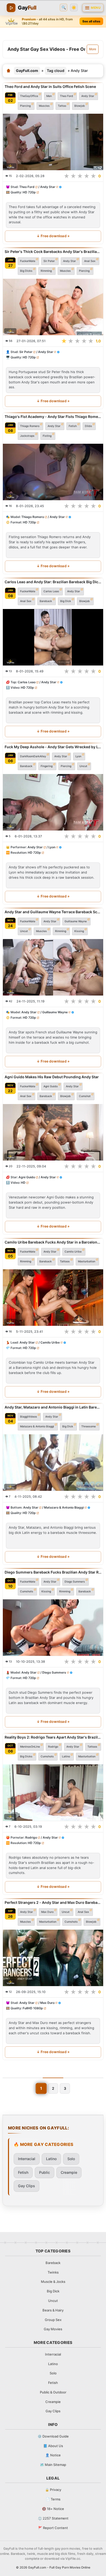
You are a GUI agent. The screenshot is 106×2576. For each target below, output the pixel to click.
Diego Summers (75, 1582)
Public (45, 2172)
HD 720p (29, 192)
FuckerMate (28, 261)
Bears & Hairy (53, 2310)
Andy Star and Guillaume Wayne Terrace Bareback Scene (53, 912)
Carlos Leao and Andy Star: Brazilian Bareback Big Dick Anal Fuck (53, 582)
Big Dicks (26, 271)
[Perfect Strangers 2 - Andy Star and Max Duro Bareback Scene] (53, 1958)
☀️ (74, 8)
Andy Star (88, 96)
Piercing (25, 106)
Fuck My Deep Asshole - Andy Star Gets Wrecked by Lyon (53, 747)
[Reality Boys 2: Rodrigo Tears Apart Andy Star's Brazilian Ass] (53, 1793)
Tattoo (62, 106)
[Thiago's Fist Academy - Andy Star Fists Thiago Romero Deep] (53, 472)
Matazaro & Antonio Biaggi (37, 1426)
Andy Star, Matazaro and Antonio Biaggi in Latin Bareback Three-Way (53, 1407)
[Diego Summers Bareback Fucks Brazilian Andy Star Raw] (53, 1628)
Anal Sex (90, 261)
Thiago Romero (30, 426)
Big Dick (66, 601)
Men (49, 96)
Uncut (83, 766)
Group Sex (53, 2320)
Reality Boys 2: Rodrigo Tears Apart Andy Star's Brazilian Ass (53, 1737)
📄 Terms (53, 2499)
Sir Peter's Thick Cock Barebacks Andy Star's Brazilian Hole (53, 252)
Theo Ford (67, 96)
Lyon (78, 756)
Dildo (88, 426)
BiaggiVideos (29, 1416)
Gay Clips (26, 2186)
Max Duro (47, 1912)
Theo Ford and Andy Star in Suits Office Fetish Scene (50, 87)
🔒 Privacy (53, 2490)
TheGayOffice (29, 96)
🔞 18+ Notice (53, 2509)
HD (23, 1183)
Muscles (44, 106)
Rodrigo (53, 1747)
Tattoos (65, 1261)
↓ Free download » (53, 236)
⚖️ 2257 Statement (53, 2518)
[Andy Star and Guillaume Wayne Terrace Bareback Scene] (53, 967)
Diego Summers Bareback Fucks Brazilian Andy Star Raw (53, 1572)
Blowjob (80, 106)
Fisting (47, 436)
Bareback (46, 601)
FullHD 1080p (33, 2008)
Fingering (47, 766)
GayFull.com (27, 71)
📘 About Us (53, 2446)
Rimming (46, 271)
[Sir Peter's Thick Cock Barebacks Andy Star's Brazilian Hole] (53, 307)
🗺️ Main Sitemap (53, 2465)
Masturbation (87, 1261)
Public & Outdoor (53, 2392)
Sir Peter (49, 261)
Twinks (53, 2272)
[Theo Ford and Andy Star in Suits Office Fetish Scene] (53, 142)
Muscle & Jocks (53, 2282)
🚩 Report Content (53, 2528)
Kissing (79, 931)
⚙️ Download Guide (53, 2436)
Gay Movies (53, 2329)
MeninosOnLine (30, 1747)
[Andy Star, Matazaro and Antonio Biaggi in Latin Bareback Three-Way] (53, 1463)
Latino (66, 1756)
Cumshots (27, 1591)
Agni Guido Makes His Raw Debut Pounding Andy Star (52, 1077)
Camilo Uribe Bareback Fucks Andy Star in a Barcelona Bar (53, 1242)
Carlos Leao (51, 591)
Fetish (73, 426)
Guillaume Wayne (76, 921)
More (93, 49)
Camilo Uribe (73, 1251)
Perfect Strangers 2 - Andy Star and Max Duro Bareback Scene (53, 1902)
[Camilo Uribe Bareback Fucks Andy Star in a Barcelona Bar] (53, 1297)
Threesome (89, 1426)
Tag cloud (56, 71)
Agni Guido (51, 1086)
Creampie (69, 2172)
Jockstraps (27, 436)
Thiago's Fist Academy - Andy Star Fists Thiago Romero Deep (53, 417)
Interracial (27, 2159)
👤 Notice (53, 2455)
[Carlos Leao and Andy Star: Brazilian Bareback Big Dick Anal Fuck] (53, 637)
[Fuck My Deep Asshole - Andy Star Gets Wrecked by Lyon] (53, 802)
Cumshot (85, 1096)
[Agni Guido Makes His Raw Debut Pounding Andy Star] (53, 1132)
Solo (71, 2159)
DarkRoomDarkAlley (33, 756)
